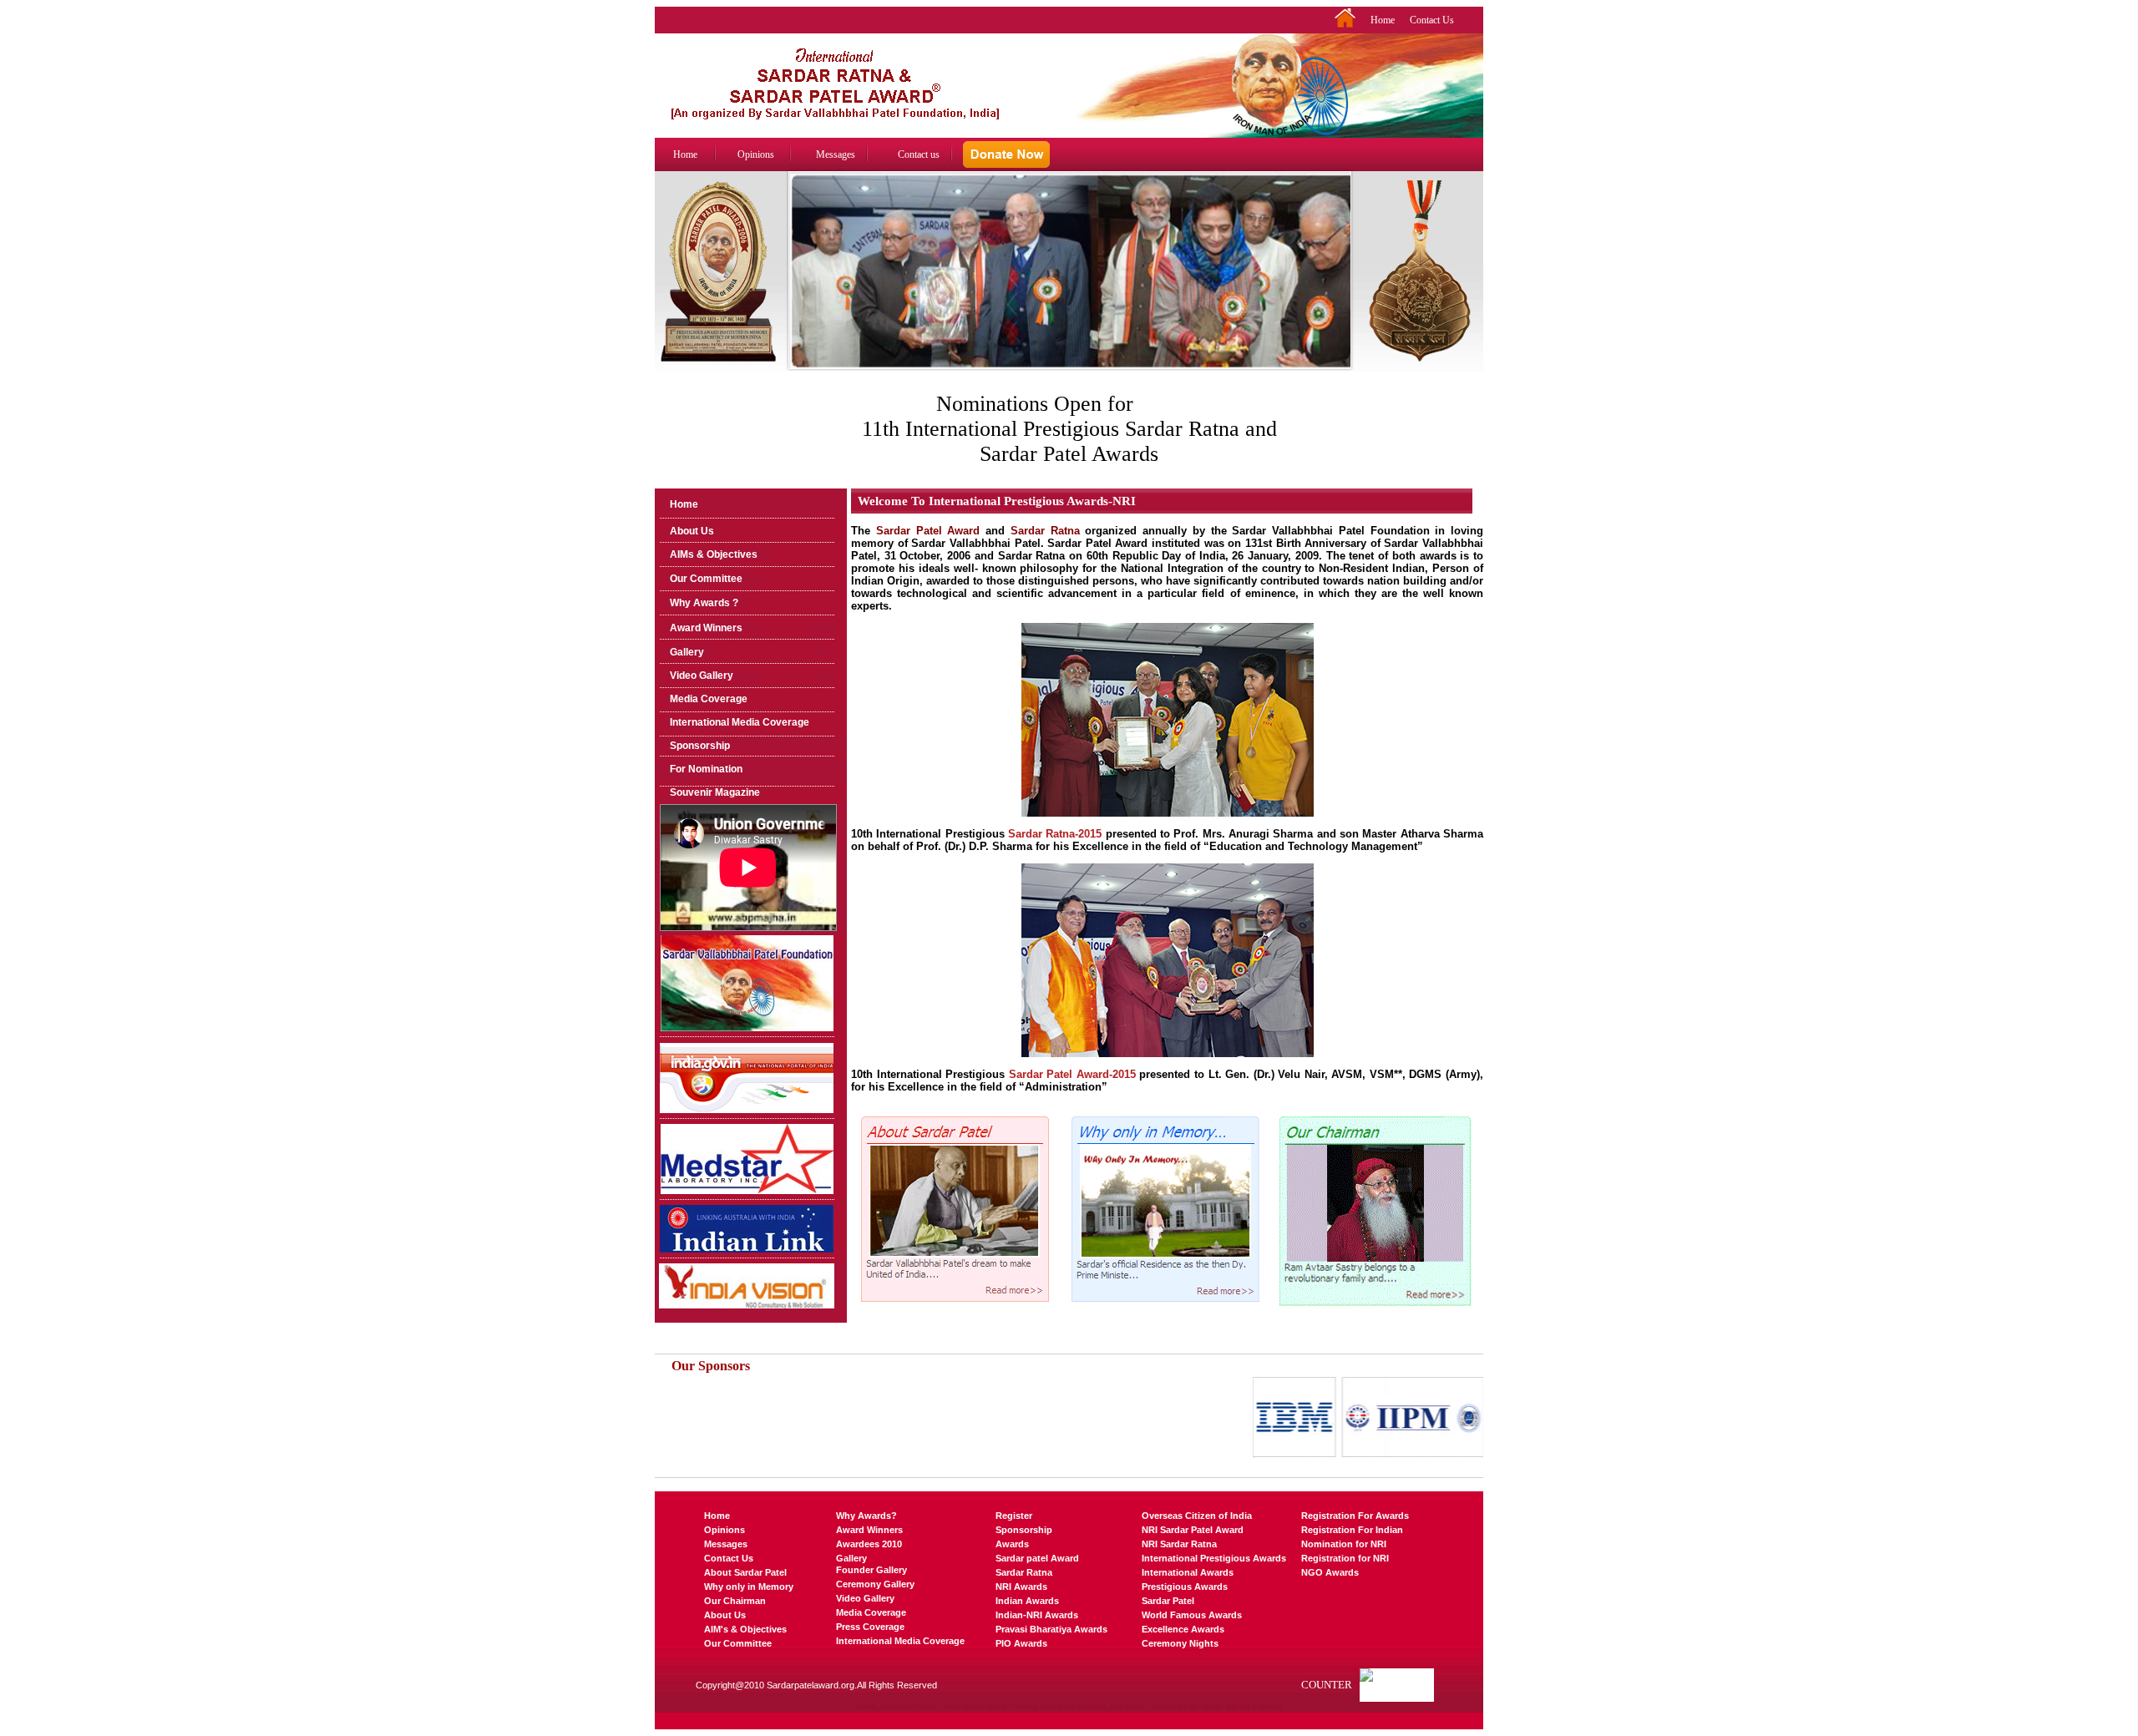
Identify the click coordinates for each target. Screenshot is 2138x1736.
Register (1014, 1516)
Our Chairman (735, 1601)
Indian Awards (1027, 1601)
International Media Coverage (740, 722)
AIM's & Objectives (745, 1629)
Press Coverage (870, 1627)
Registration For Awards (1355, 1516)
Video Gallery (702, 676)
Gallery (687, 652)
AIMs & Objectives (714, 554)
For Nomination (706, 769)
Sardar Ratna (1024, 1572)
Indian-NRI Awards (1037, 1615)
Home (1383, 20)
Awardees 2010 (869, 1544)
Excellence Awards (1183, 1629)
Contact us (919, 154)
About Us (692, 531)
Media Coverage (709, 699)
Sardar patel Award (1037, 1558)
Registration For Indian (1352, 1530)
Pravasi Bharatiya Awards (1051, 1629)
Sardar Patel (1168, 1601)
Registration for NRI (1345, 1558)
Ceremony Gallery (875, 1584)
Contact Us (1432, 20)
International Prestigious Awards (1214, 1558)
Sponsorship (700, 746)
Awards (1012, 1544)
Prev (799, 287)
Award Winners (706, 628)
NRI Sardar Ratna (1179, 1544)
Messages (836, 154)
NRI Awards (1021, 1587)
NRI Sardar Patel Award (1193, 1530)
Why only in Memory (749, 1587)
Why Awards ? (704, 603)
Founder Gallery (871, 1570)
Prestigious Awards (1185, 1587)
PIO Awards (1021, 1643)
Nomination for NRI (1344, 1544)
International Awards (1188, 1572)
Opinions (756, 154)
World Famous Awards (1192, 1615)
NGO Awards (1330, 1572)
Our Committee (706, 579)
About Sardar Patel (745, 1572)
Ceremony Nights (1180, 1643)
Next (1340, 287)
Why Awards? (866, 1516)
